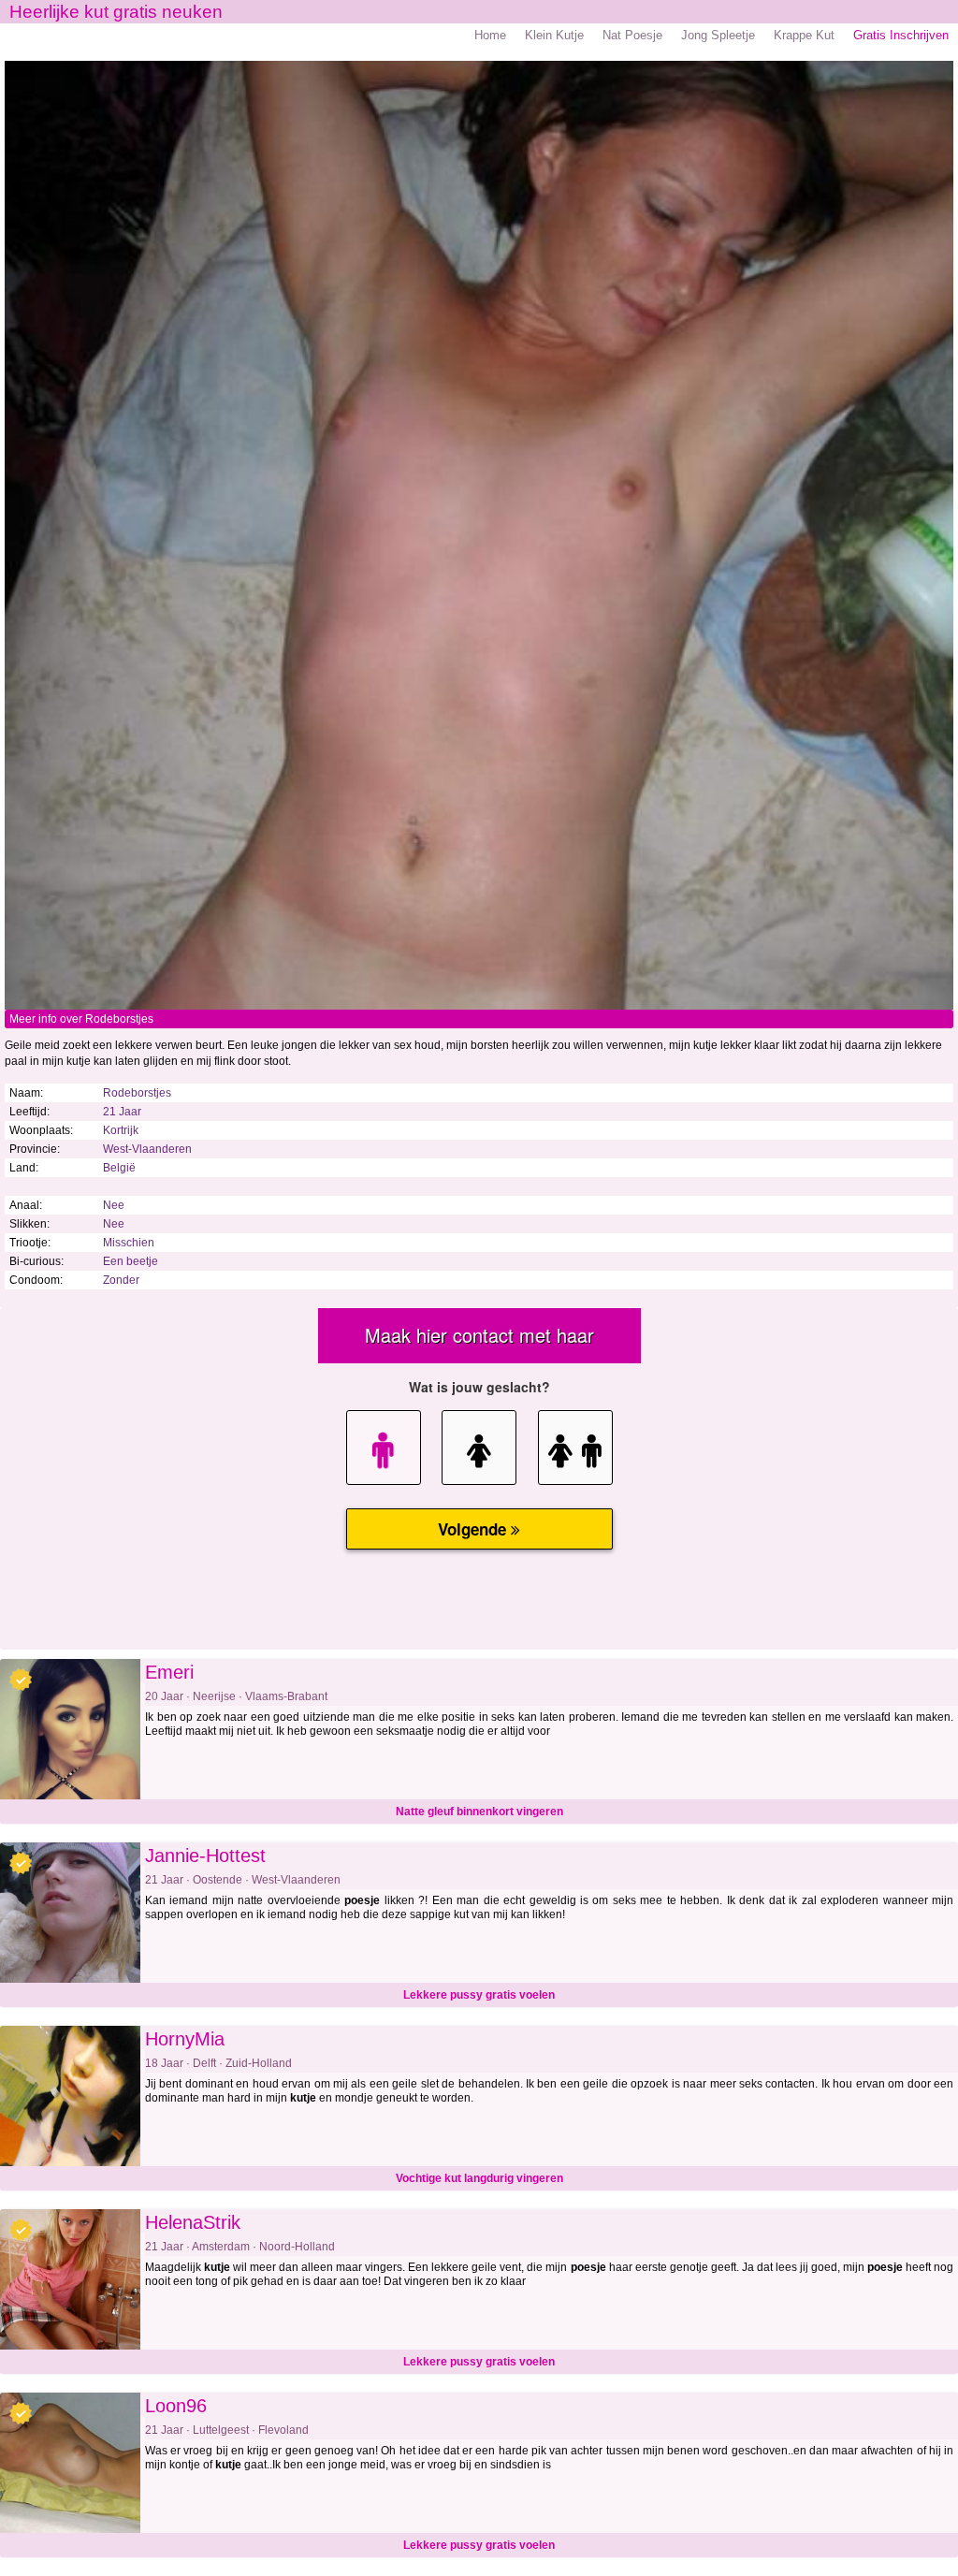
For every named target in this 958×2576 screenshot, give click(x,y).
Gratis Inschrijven (901, 35)
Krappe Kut (804, 35)
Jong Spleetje (718, 35)
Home (490, 35)
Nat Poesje (632, 35)
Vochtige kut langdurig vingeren (479, 2178)
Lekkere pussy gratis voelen (479, 1995)
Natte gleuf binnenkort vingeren (479, 1812)
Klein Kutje (554, 35)
